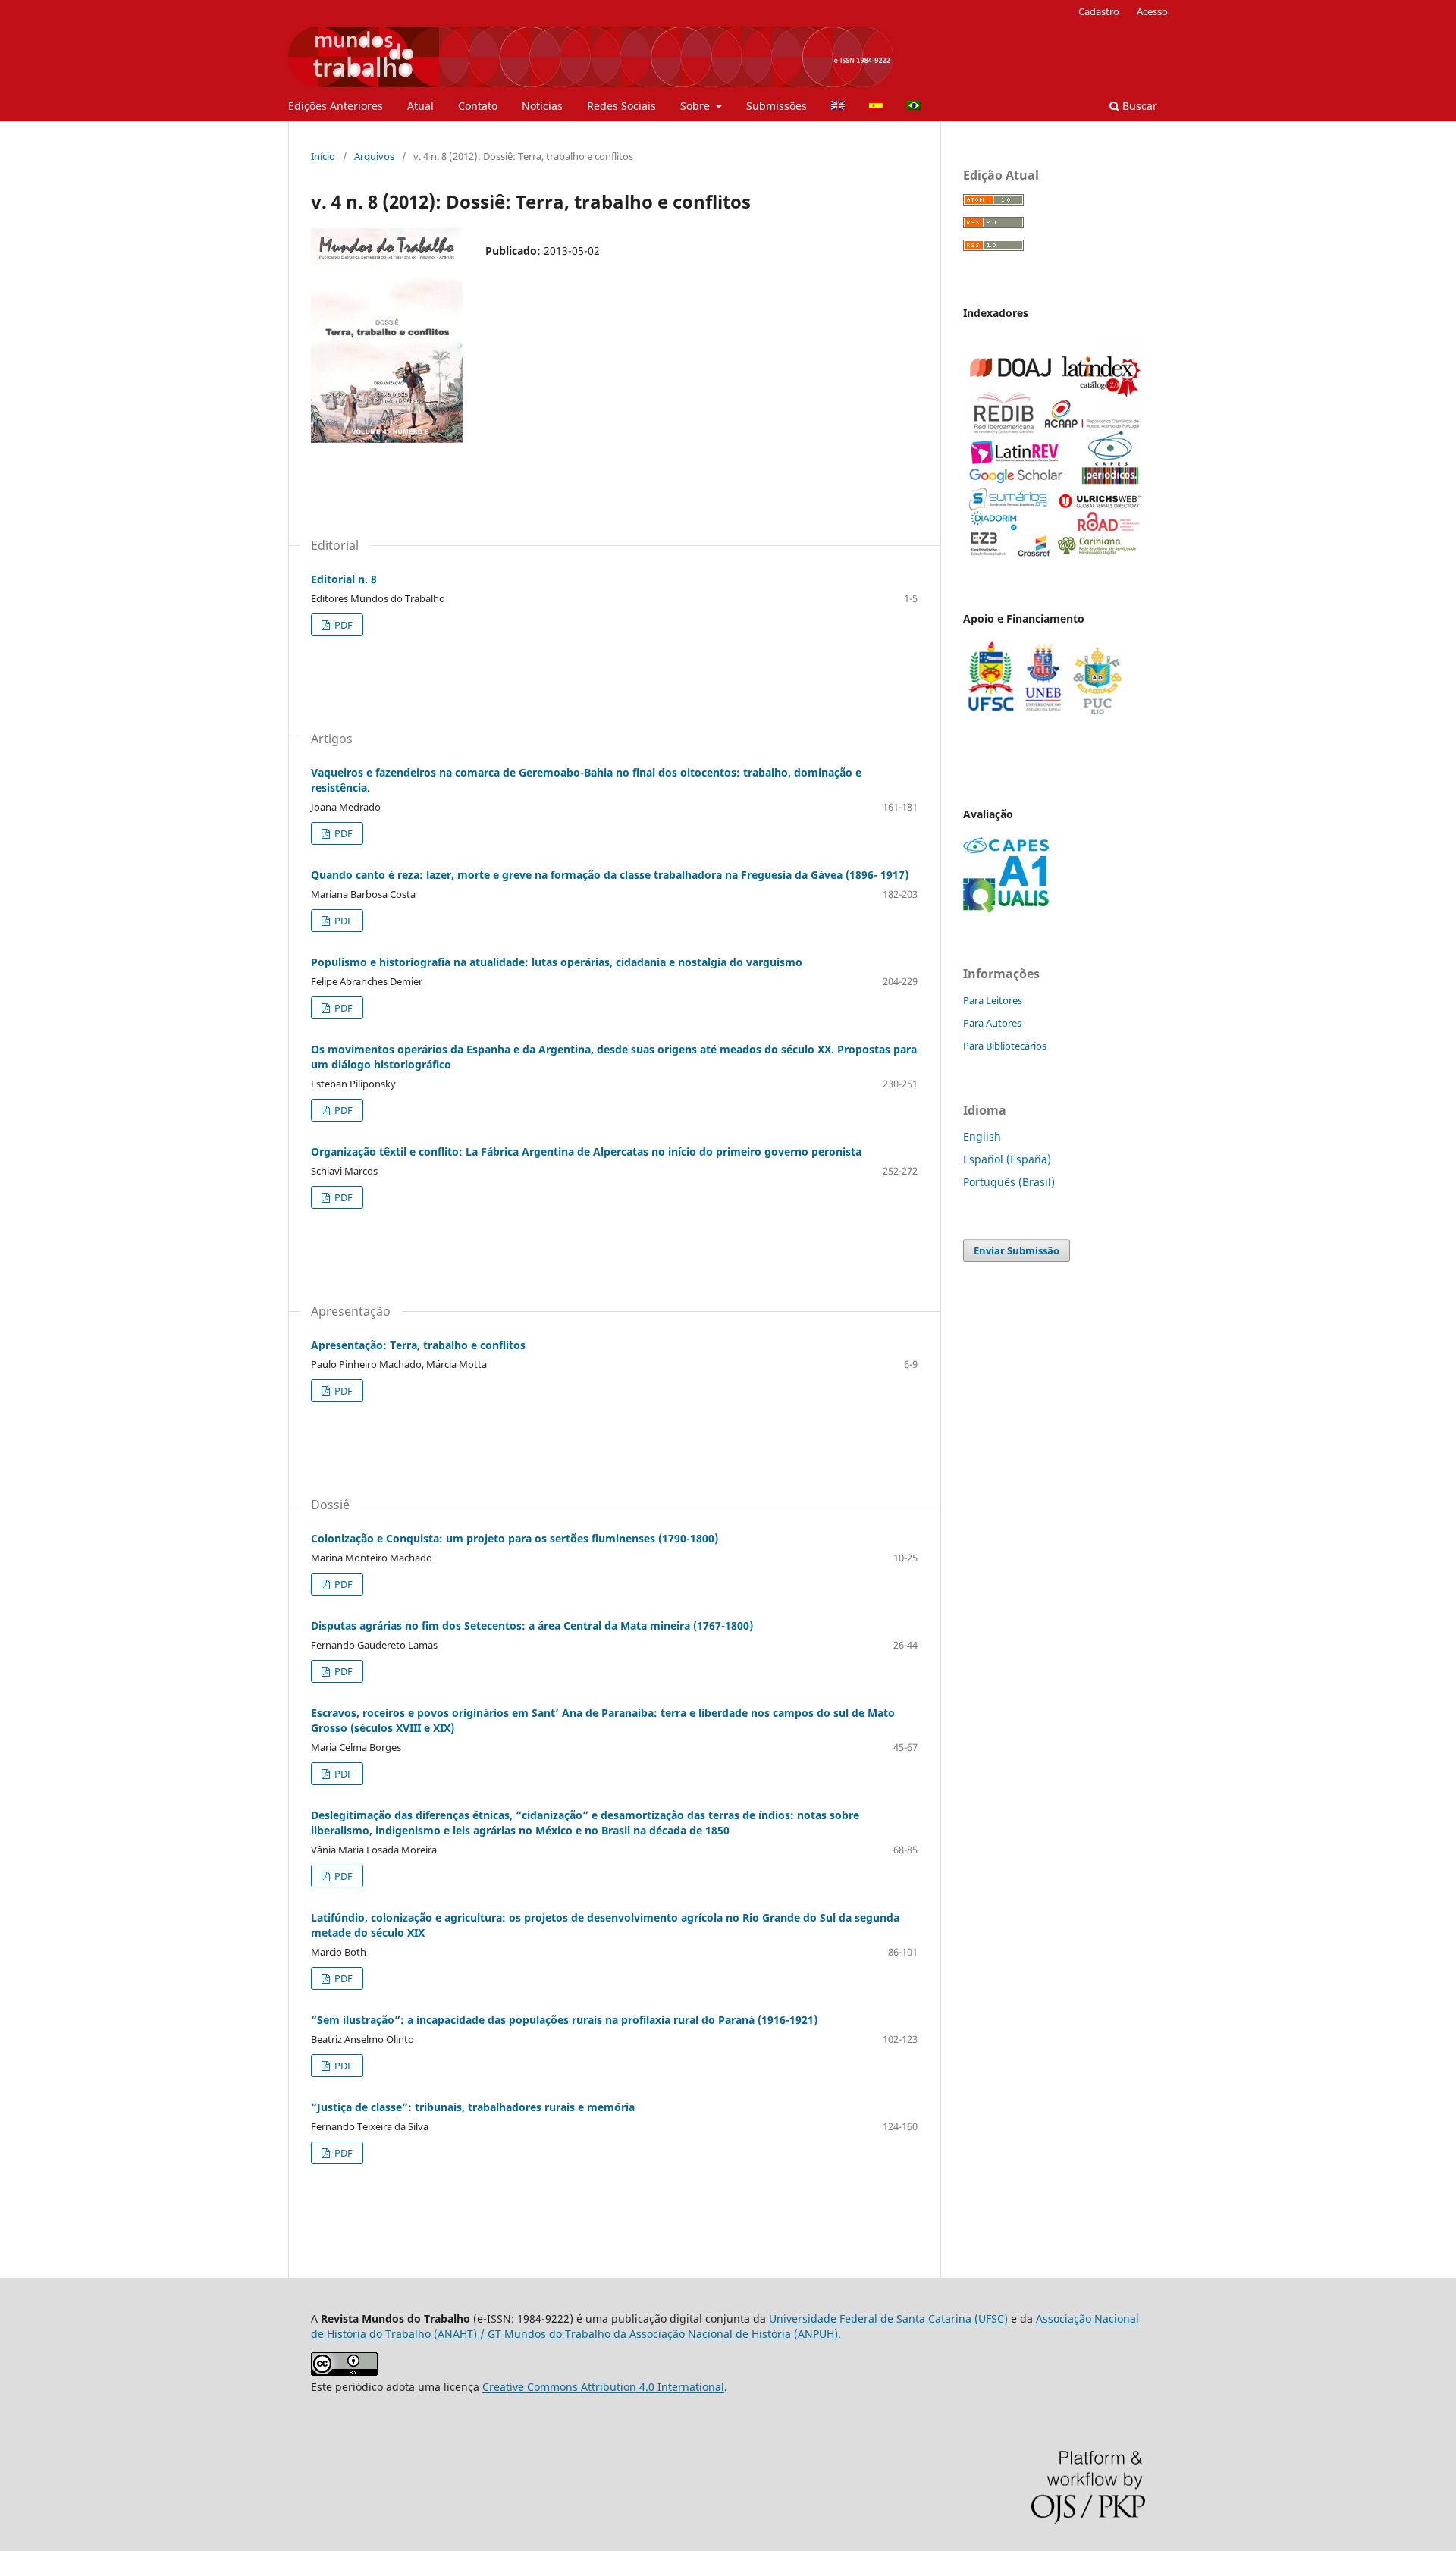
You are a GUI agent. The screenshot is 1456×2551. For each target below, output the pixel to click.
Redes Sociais (621, 106)
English (982, 1136)
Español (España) (1007, 1159)
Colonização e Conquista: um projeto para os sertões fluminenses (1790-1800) (515, 1538)
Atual (420, 106)
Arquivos (374, 156)
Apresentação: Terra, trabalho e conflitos (418, 1345)
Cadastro (1099, 11)
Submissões (777, 106)
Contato (478, 106)
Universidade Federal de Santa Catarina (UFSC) (888, 2319)
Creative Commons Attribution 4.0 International (603, 2387)
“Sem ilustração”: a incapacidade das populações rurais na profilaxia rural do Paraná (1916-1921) (564, 2020)
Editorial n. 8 (344, 579)
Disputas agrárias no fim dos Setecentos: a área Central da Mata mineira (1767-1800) (532, 1625)
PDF (342, 625)
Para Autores (992, 1023)
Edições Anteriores (336, 106)
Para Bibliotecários (1005, 1046)
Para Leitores (993, 1000)
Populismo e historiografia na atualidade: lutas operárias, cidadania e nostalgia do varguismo (557, 962)
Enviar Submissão (1017, 1250)
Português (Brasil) (1009, 1182)
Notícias (542, 106)
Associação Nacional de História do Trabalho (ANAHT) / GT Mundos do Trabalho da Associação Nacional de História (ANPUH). (725, 2326)
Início (323, 156)
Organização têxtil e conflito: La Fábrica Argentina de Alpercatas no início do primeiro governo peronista (586, 1152)
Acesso (1152, 11)
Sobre (697, 106)
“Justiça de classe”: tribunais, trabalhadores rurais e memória (473, 2107)
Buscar (1138, 106)
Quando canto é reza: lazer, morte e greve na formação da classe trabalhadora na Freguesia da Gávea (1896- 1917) (610, 875)
